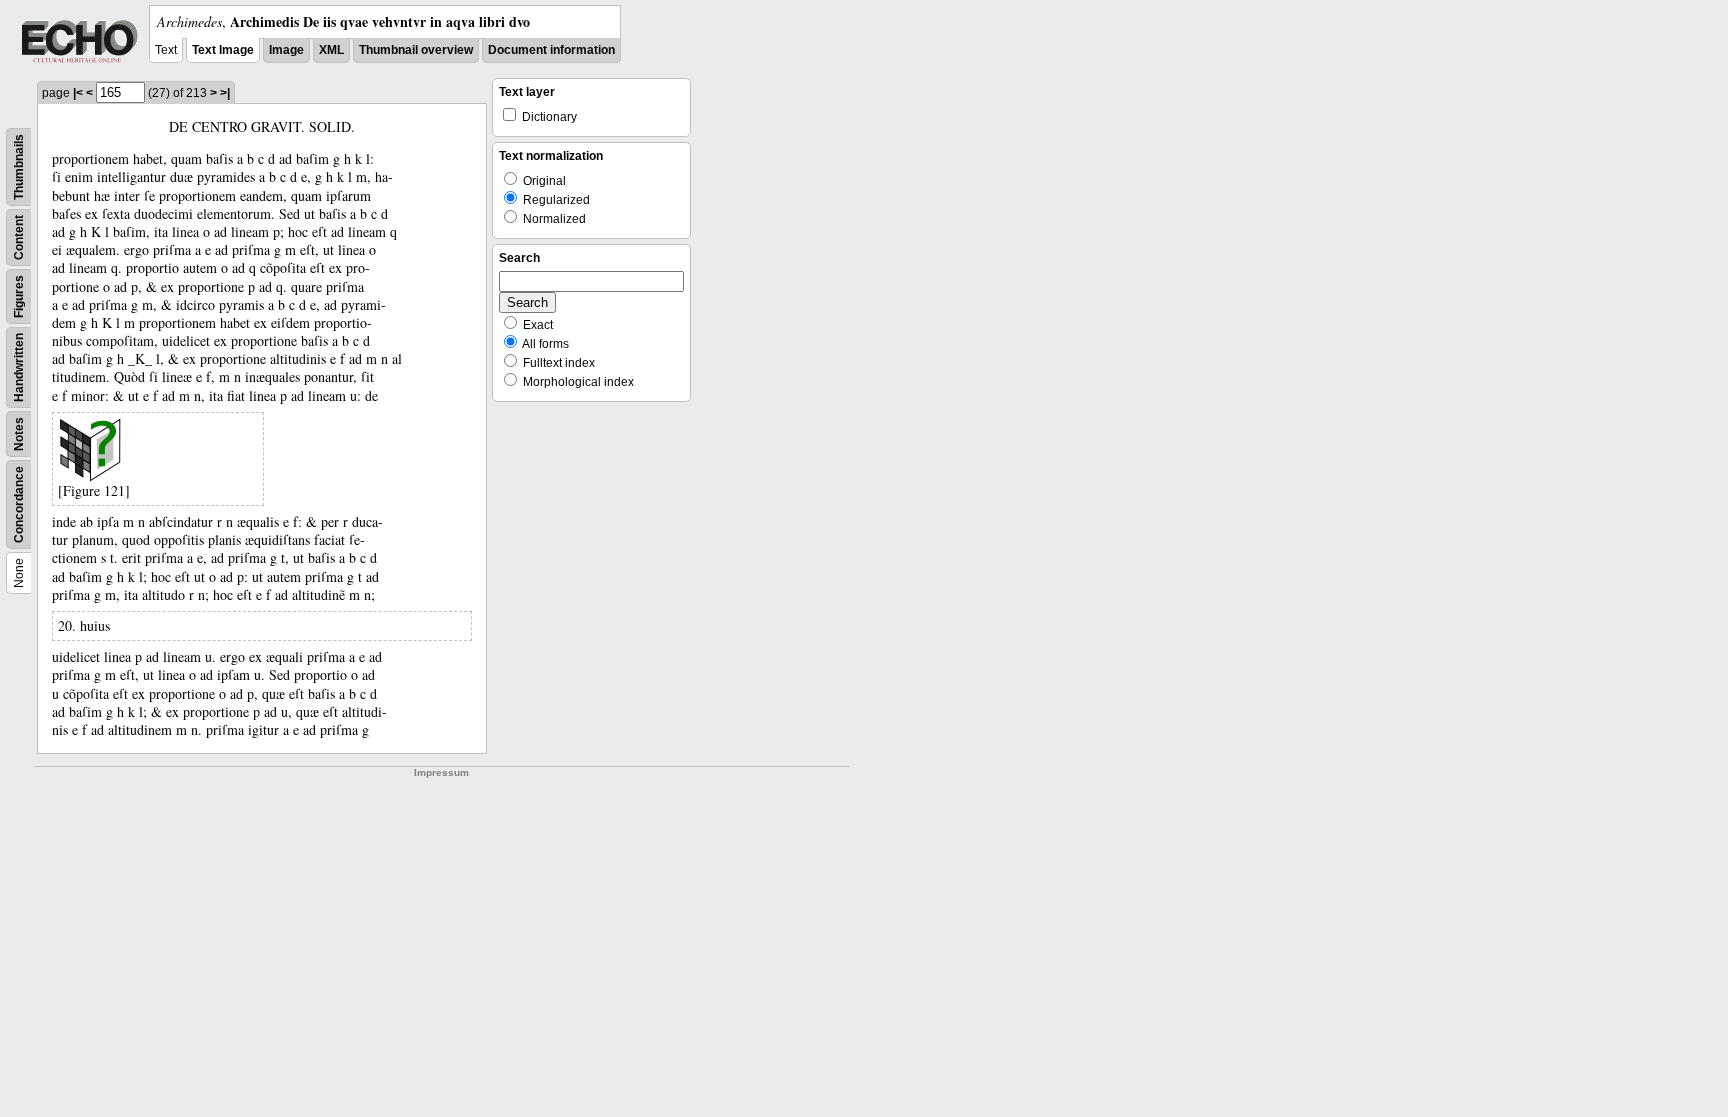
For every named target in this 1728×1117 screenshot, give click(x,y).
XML (331, 50)
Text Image (223, 50)
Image (286, 50)
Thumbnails (19, 167)
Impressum (441, 772)
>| (225, 93)
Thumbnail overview (416, 50)
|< (78, 93)
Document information (551, 50)
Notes (19, 434)
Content (19, 237)
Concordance (19, 504)
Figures (19, 296)
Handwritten (19, 367)
